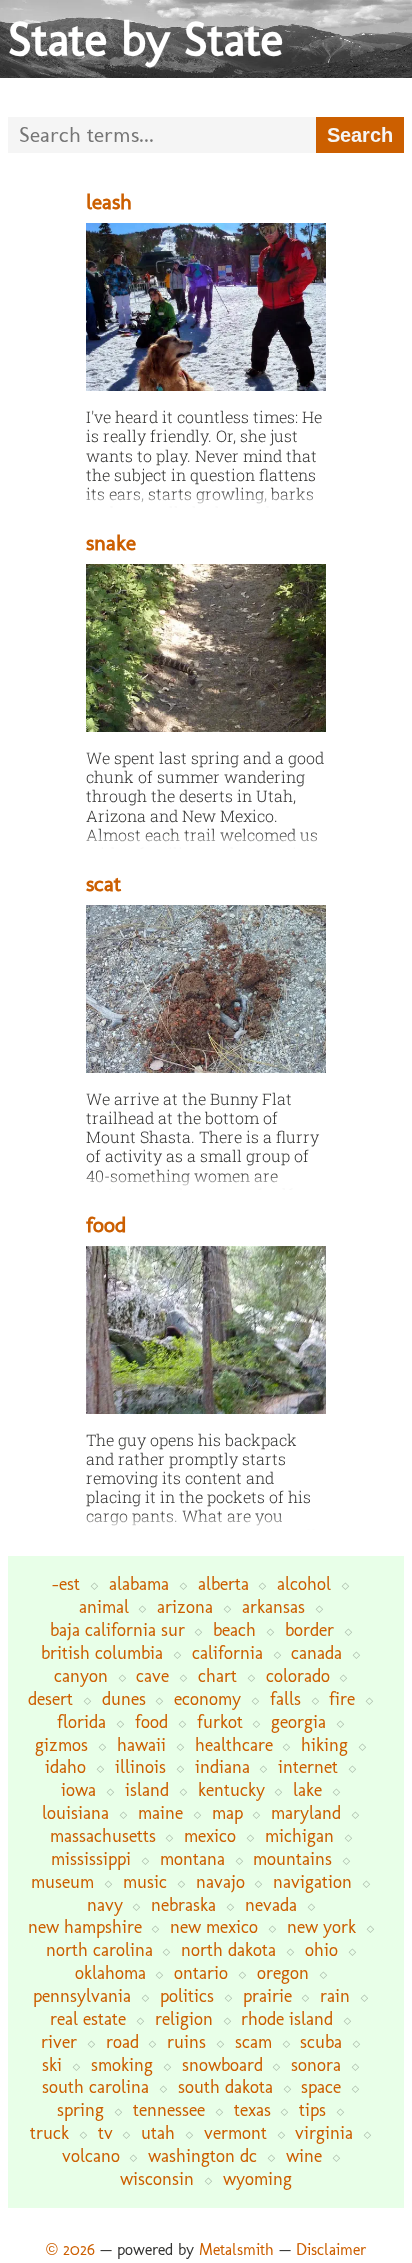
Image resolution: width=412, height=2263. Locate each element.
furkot (220, 1721)
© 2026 (70, 2249)
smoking (122, 2064)
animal (104, 1606)
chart (217, 1675)
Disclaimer (331, 2250)
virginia (324, 2132)
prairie (267, 1995)
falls (285, 1698)
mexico (210, 1835)
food (106, 1224)
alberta (223, 1583)
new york (321, 1926)
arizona (185, 1606)
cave (152, 1675)
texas (252, 2109)
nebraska (183, 1904)
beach (234, 1629)
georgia (298, 1721)
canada (316, 1652)
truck (49, 2132)
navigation (312, 1881)
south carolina (95, 2086)
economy (207, 1698)
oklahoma (110, 1972)
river (59, 2041)
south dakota (225, 2086)
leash (109, 201)
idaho (65, 1766)
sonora (316, 2064)
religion (184, 2018)
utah (158, 2132)
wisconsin (157, 2178)
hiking (324, 1744)
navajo (220, 1881)
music (145, 1881)
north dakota (228, 1949)
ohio (321, 1949)
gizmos (61, 1744)
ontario (201, 1972)
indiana (222, 1766)
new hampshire (85, 1926)
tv (105, 2132)
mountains (292, 1858)
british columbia (102, 1652)
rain (335, 1995)
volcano (91, 2155)
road (122, 2041)
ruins (186, 2041)
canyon (81, 1675)
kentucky (231, 1789)
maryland (306, 1812)
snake (111, 542)
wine (304, 2155)
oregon (283, 1972)
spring (80, 2109)
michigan (299, 1835)
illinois (140, 1766)
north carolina (99, 1949)
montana (192, 1858)
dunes (124, 1698)
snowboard (222, 2064)
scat (103, 883)
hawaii (141, 1744)
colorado (298, 1675)
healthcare (234, 1744)
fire (342, 1698)
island (147, 1789)
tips (312, 2109)
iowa (78, 1789)
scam (253, 2041)
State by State (145, 38)
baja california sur (117, 1629)
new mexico (214, 1926)
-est (66, 1583)
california (227, 1652)
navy (105, 1904)
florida (81, 1721)
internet (308, 1766)
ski (52, 2064)
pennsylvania (82, 1995)
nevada (271, 1904)
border (309, 1629)
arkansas (273, 1606)
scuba (321, 2041)
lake (307, 1789)
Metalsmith (236, 2249)
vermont (235, 2132)
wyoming (257, 2178)
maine (160, 1812)
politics (187, 1995)
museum (62, 1881)
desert (50, 1698)
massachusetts (103, 1835)
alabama (139, 1583)
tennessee (169, 2109)
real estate (88, 2018)
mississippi (91, 1858)
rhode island (287, 2018)
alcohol (304, 1583)
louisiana (75, 1812)
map (227, 1812)
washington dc (202, 2155)
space (321, 2086)
